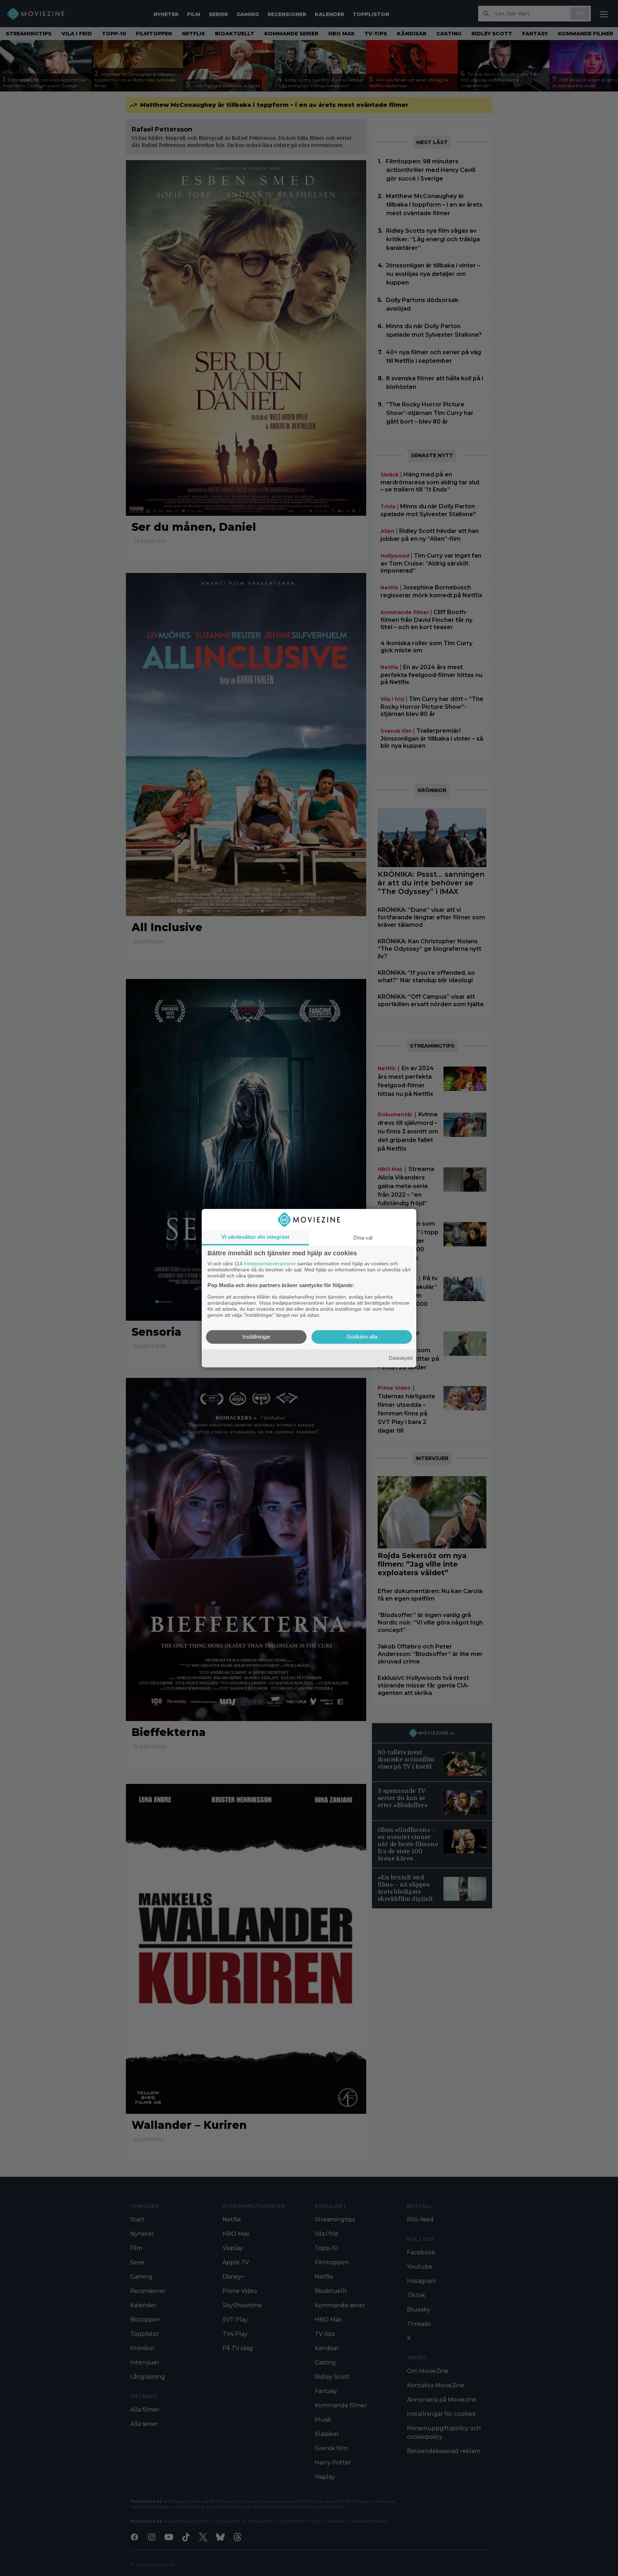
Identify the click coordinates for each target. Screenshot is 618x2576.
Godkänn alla (362, 1337)
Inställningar (256, 1337)
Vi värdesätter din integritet (255, 1237)
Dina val (363, 1238)
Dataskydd (401, 1358)
